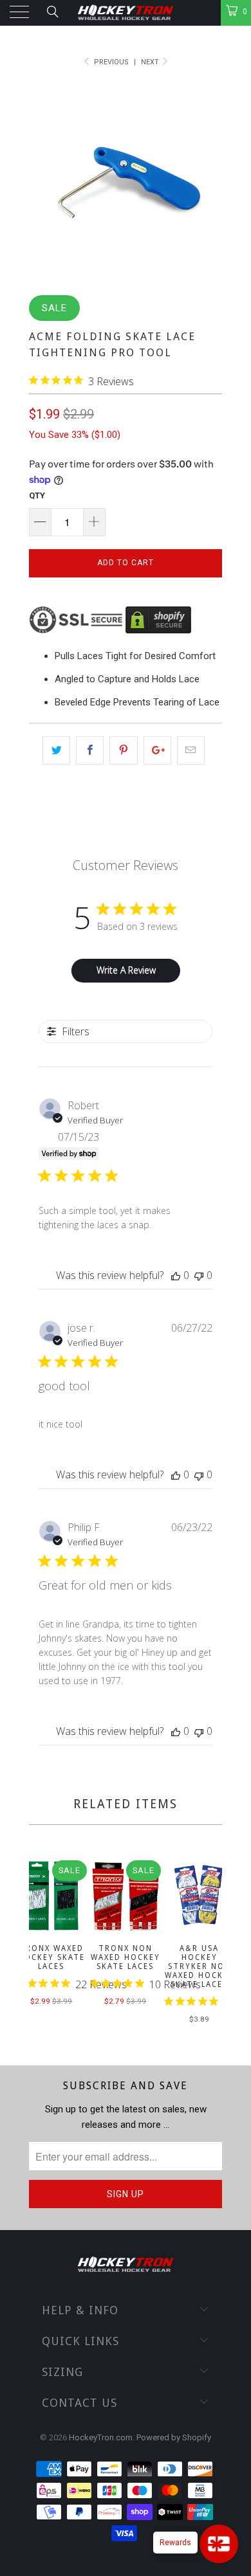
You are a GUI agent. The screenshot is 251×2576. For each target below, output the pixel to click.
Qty (37, 495)
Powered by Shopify (174, 2437)
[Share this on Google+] (157, 750)
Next (151, 62)
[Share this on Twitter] (56, 750)
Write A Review (126, 970)
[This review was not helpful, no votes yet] (199, 1275)
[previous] (41, 1944)
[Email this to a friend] (191, 750)
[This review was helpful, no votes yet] (176, 1275)
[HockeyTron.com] (126, 13)
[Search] (52, 12)
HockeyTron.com (101, 2437)
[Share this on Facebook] (90, 750)
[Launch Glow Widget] (219, 2544)
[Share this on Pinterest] (123, 750)
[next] (210, 1944)
